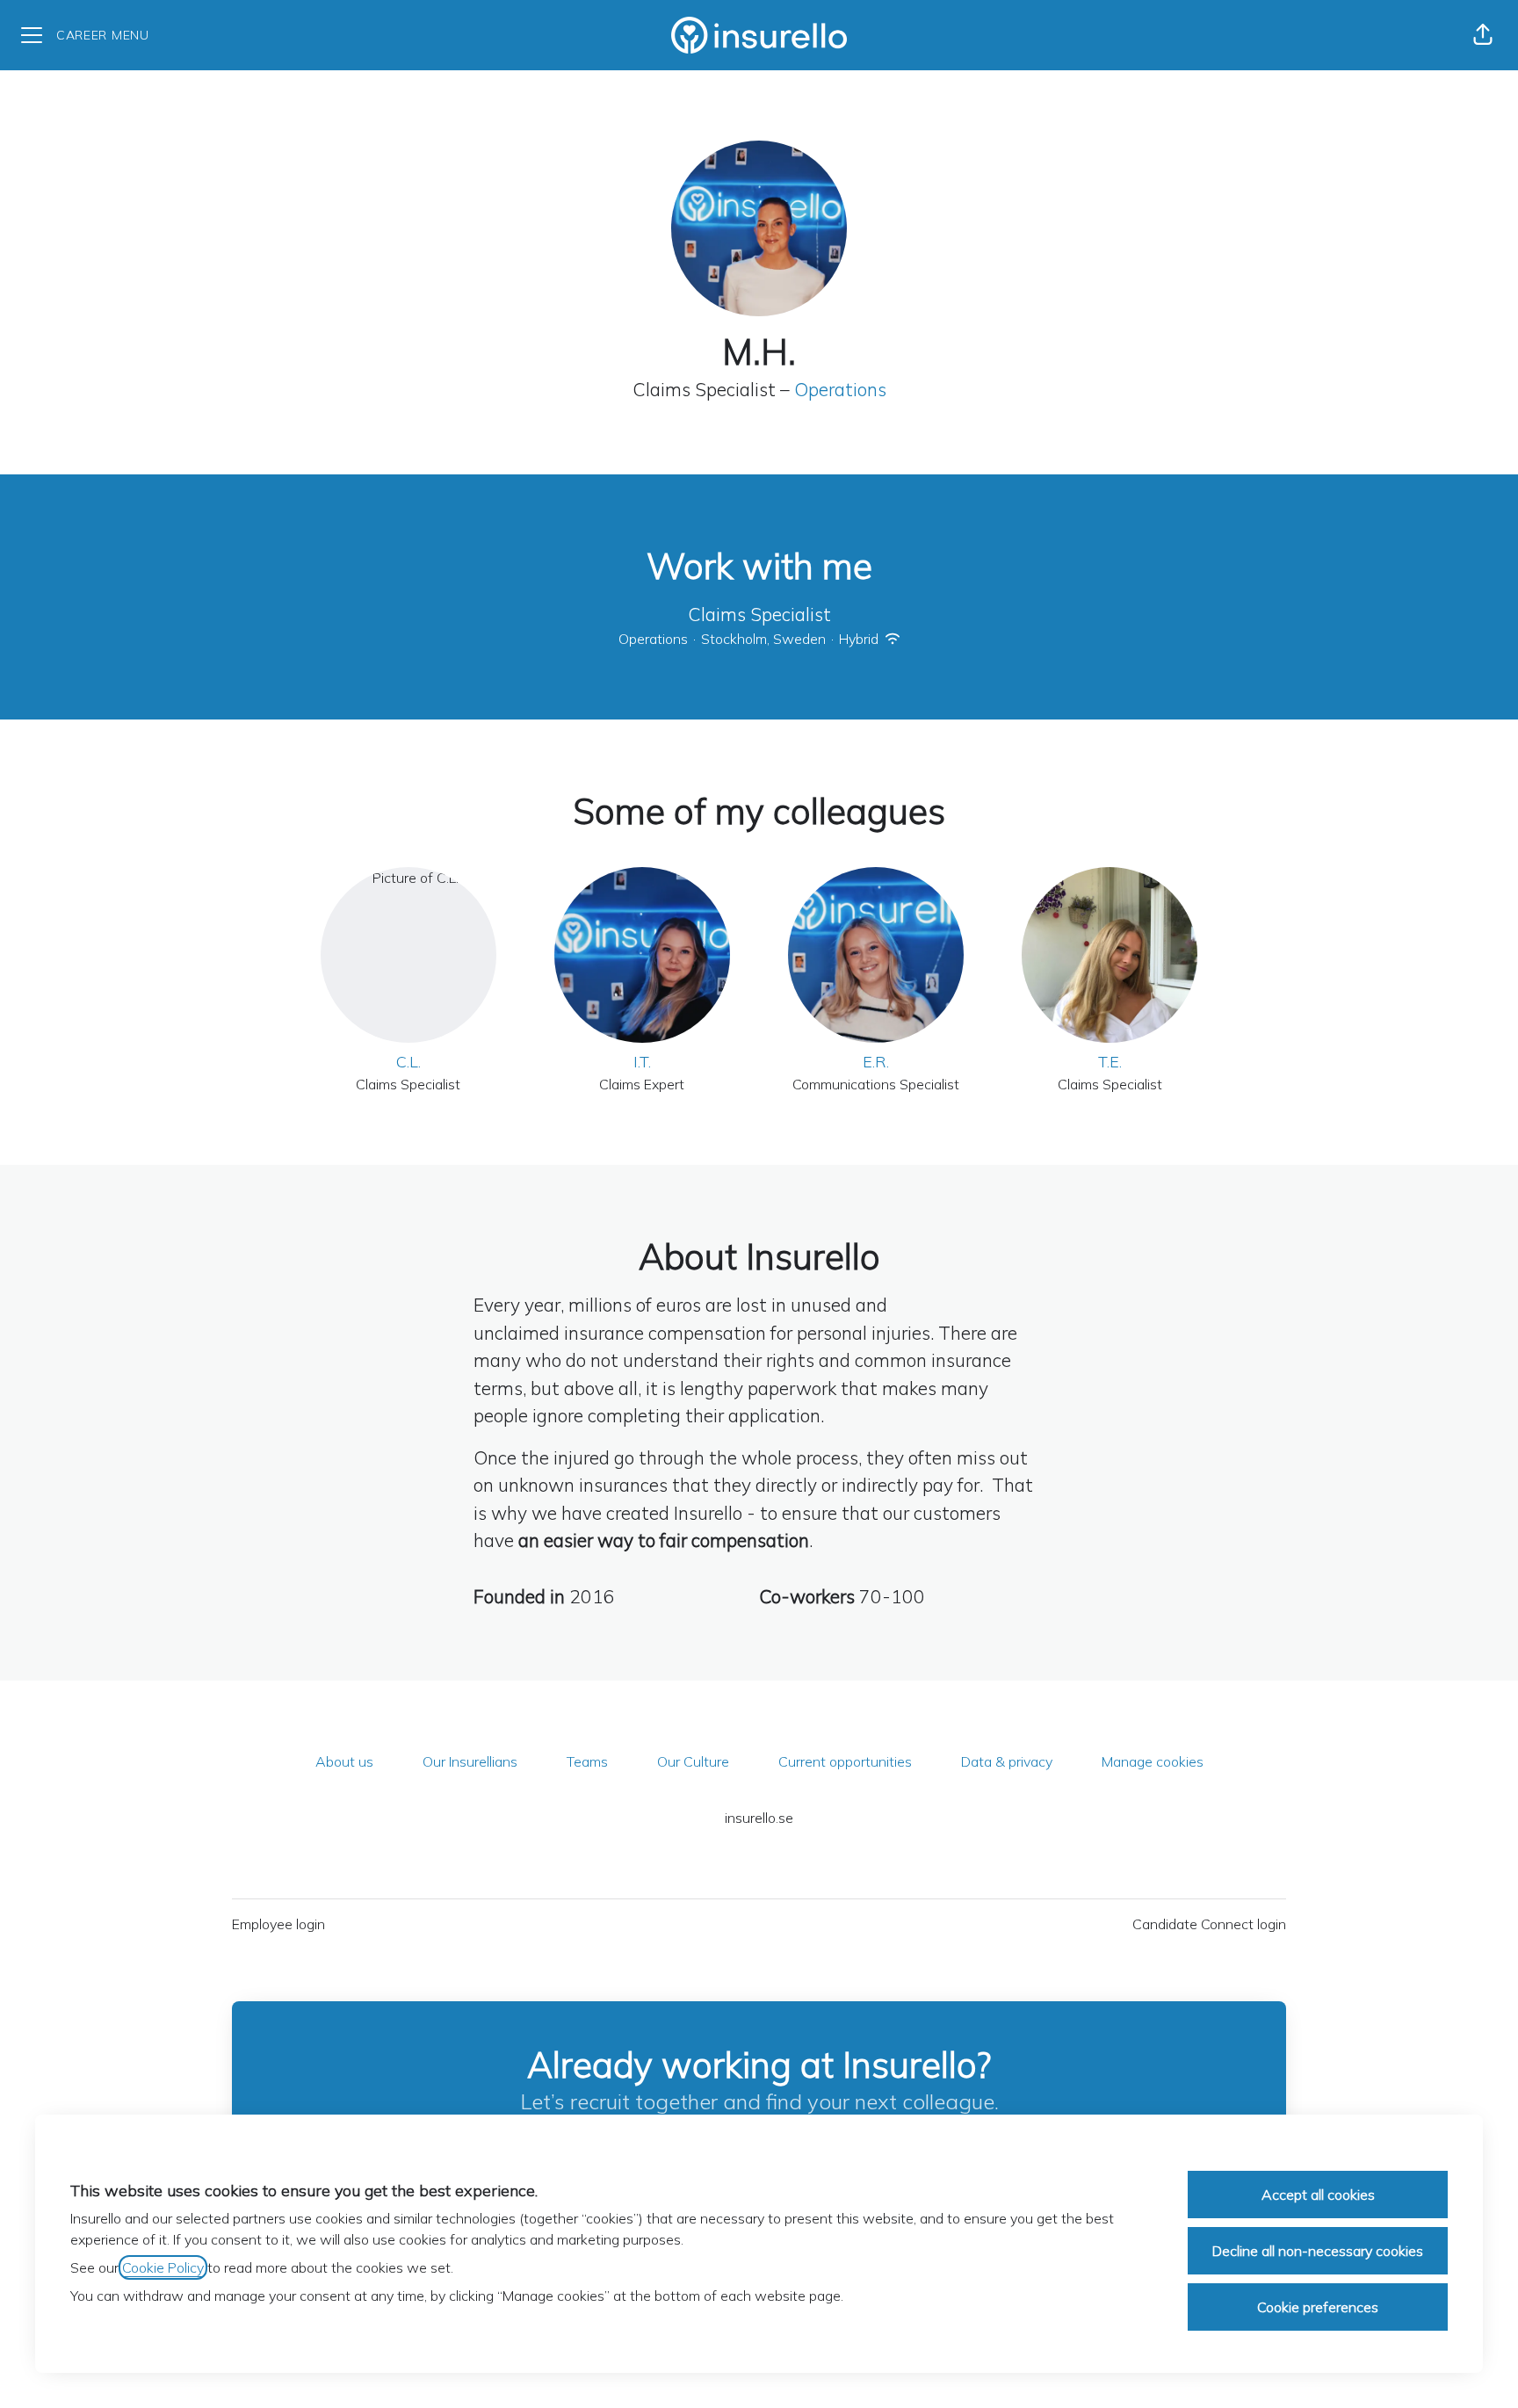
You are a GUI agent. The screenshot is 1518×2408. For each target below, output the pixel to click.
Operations (840, 389)
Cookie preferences (1318, 2307)
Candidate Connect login (1209, 1924)
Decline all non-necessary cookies (1318, 2251)
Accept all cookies (1318, 2195)
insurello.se (759, 1818)
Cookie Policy (163, 2267)
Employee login (278, 1924)
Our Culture (693, 1761)
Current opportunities (845, 1761)
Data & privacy (1007, 1761)
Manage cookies (1153, 1761)
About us (344, 1761)
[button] (1483, 35)
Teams (587, 1761)
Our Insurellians (470, 1761)
